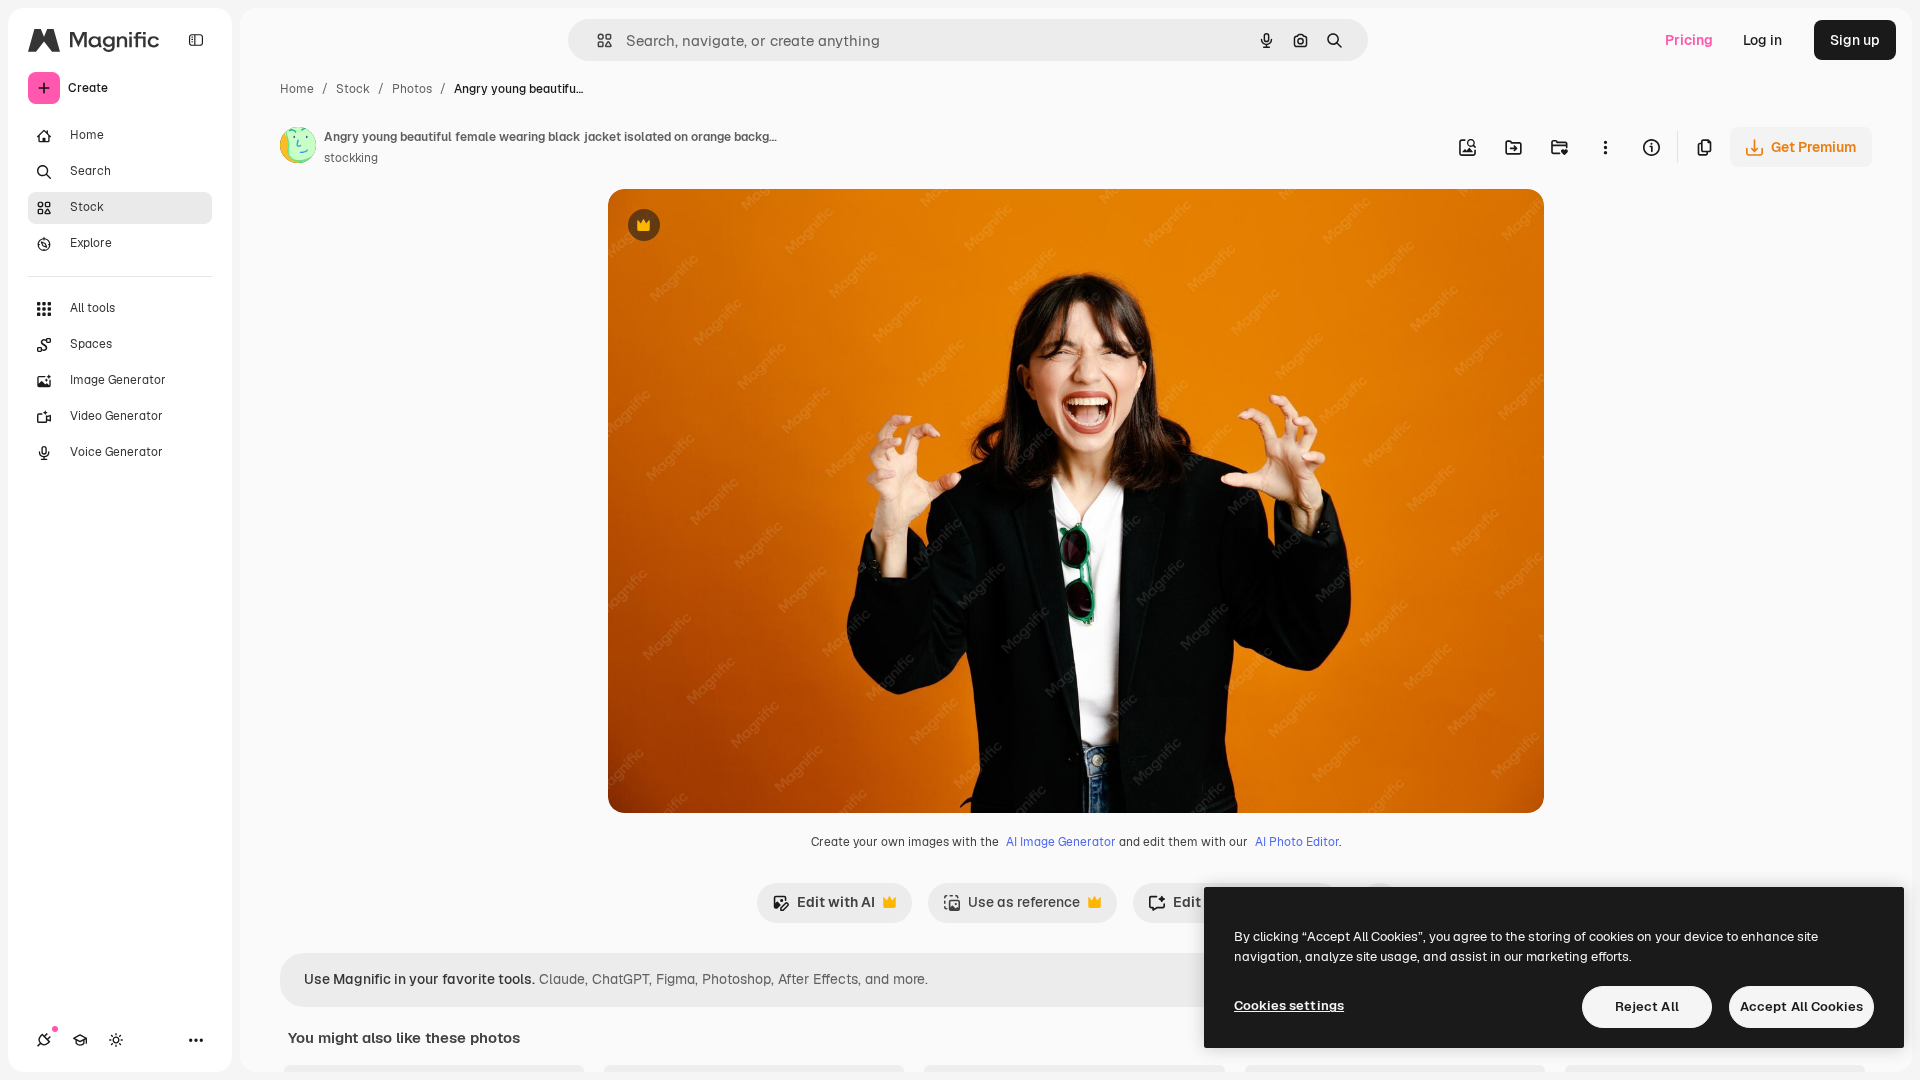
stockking (351, 158)
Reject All (1647, 1006)
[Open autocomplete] (596, 40)
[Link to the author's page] (298, 148)
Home (297, 89)
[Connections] (44, 1040)
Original (736, 227)
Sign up (1855, 40)
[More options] (1605, 147)
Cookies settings (1289, 1005)
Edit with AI (823, 907)
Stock (353, 89)
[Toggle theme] (116, 1040)
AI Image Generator (1061, 842)
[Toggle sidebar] (196, 40)
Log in (1762, 40)
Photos (412, 89)
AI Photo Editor (1297, 842)
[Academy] (80, 1040)
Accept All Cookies (1801, 1006)
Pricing (1689, 40)
